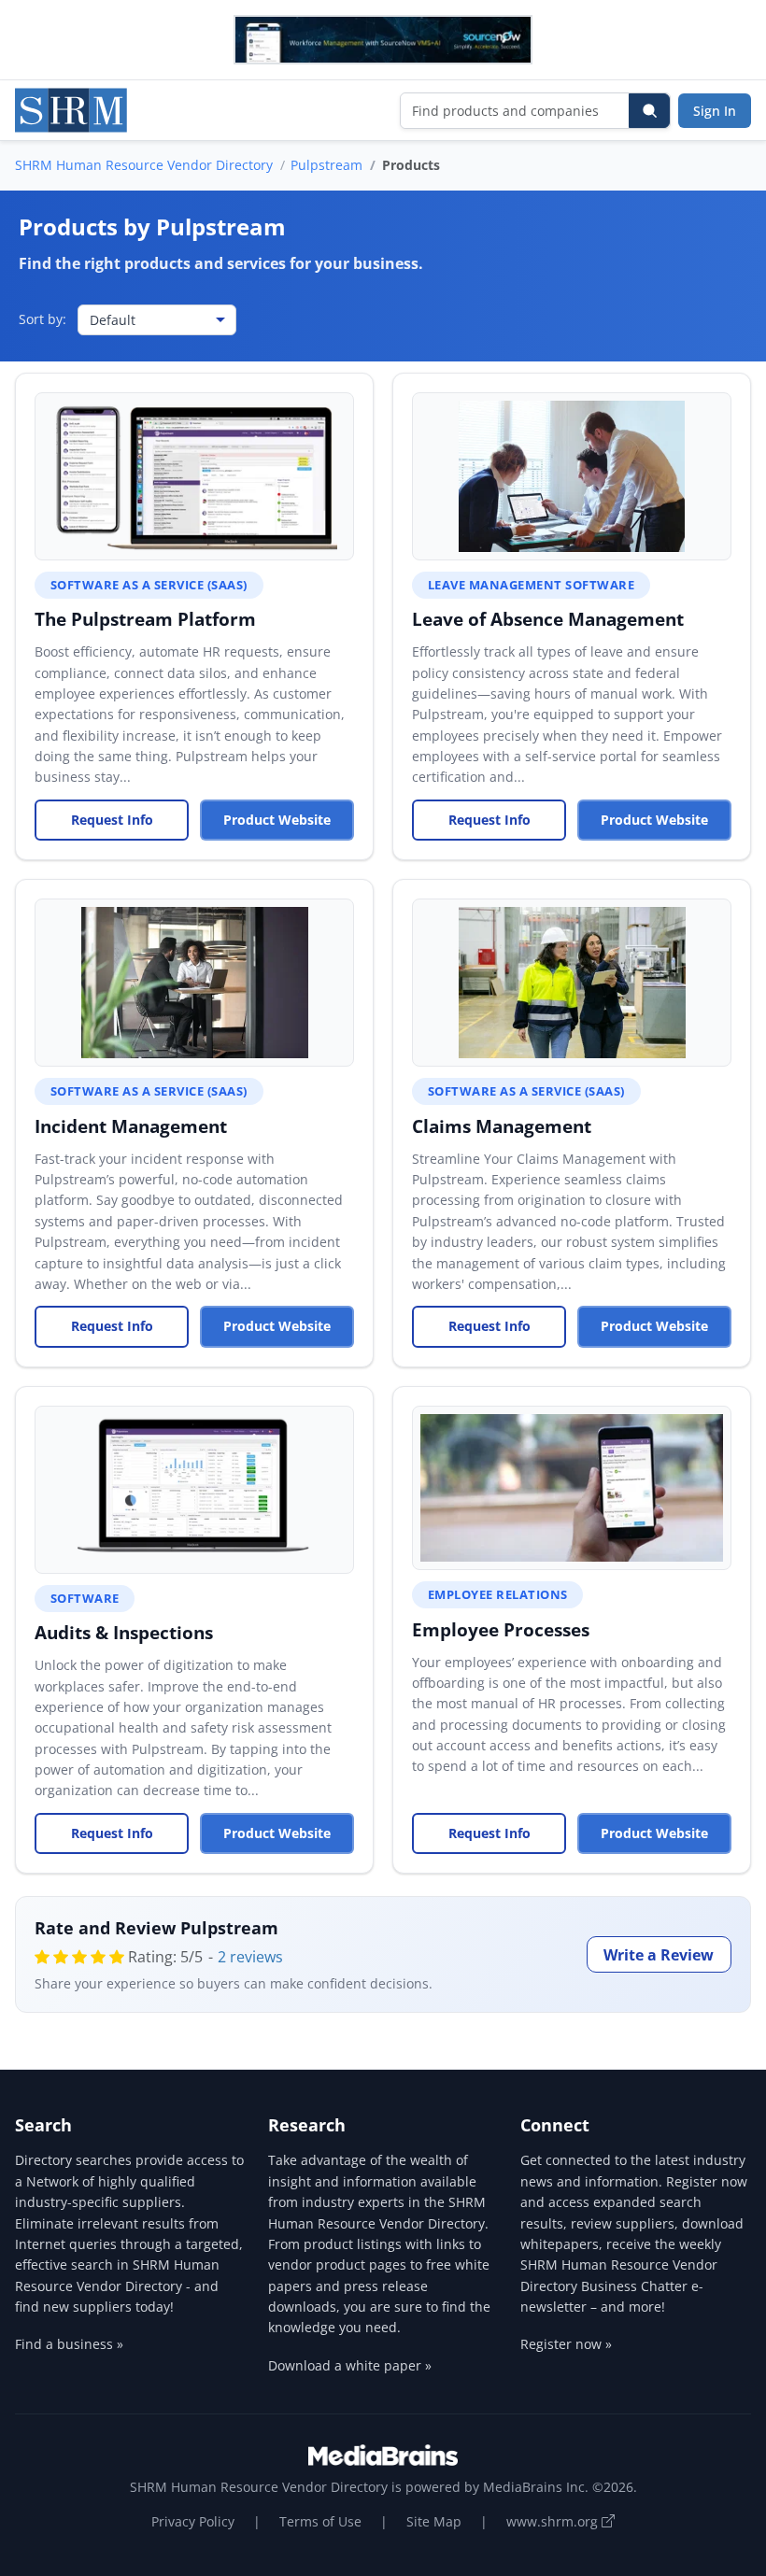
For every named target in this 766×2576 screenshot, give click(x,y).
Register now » (566, 2344)
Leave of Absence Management (548, 619)
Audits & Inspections (124, 1632)
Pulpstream (326, 165)
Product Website (277, 820)
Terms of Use (320, 2521)
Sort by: (43, 319)
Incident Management (131, 1126)
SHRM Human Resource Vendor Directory (144, 165)
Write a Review (659, 1955)
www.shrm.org (554, 2521)
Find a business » (69, 2344)
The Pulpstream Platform (145, 619)
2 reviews (250, 1957)
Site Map (434, 2521)
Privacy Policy (193, 2521)
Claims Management (502, 1126)
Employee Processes (501, 1629)
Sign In (715, 111)
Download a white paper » (350, 2365)
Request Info (112, 820)
